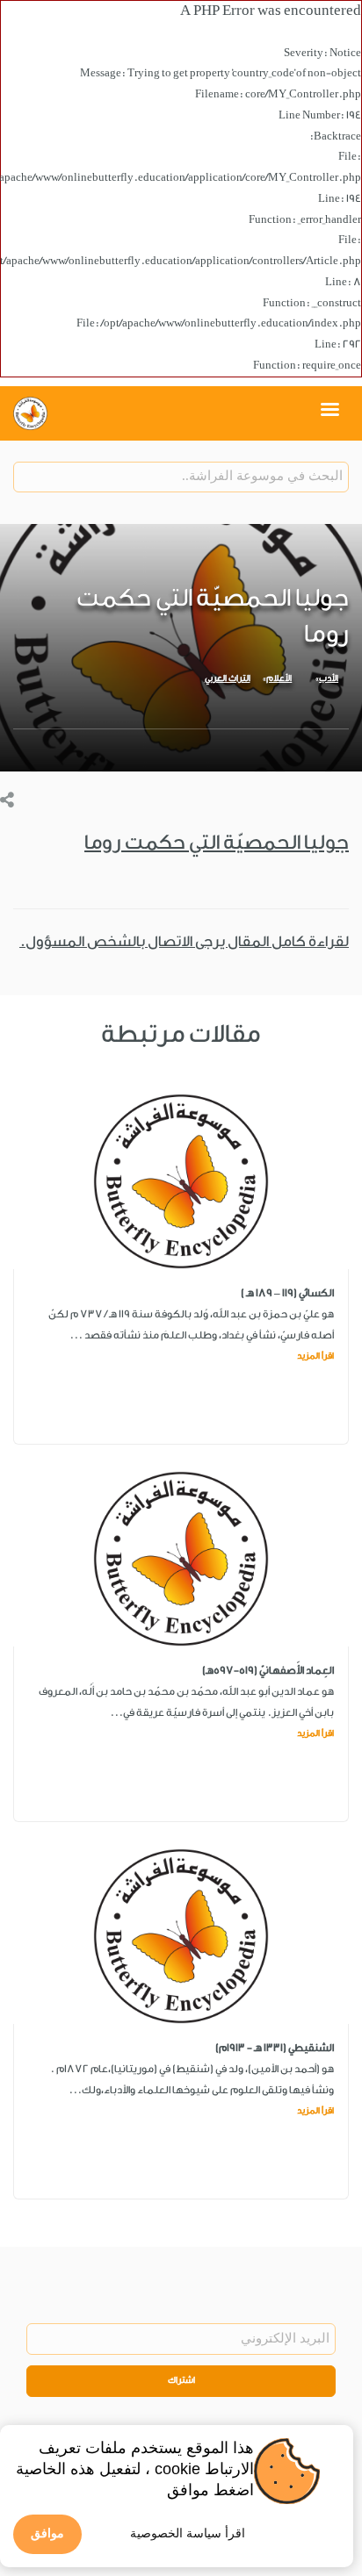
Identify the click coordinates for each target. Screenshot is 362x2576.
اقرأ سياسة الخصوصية (188, 2533)
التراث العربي (228, 678)
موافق (47, 2533)
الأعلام (279, 678)
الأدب (329, 678)
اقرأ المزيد (315, 1356)
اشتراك (181, 2380)
